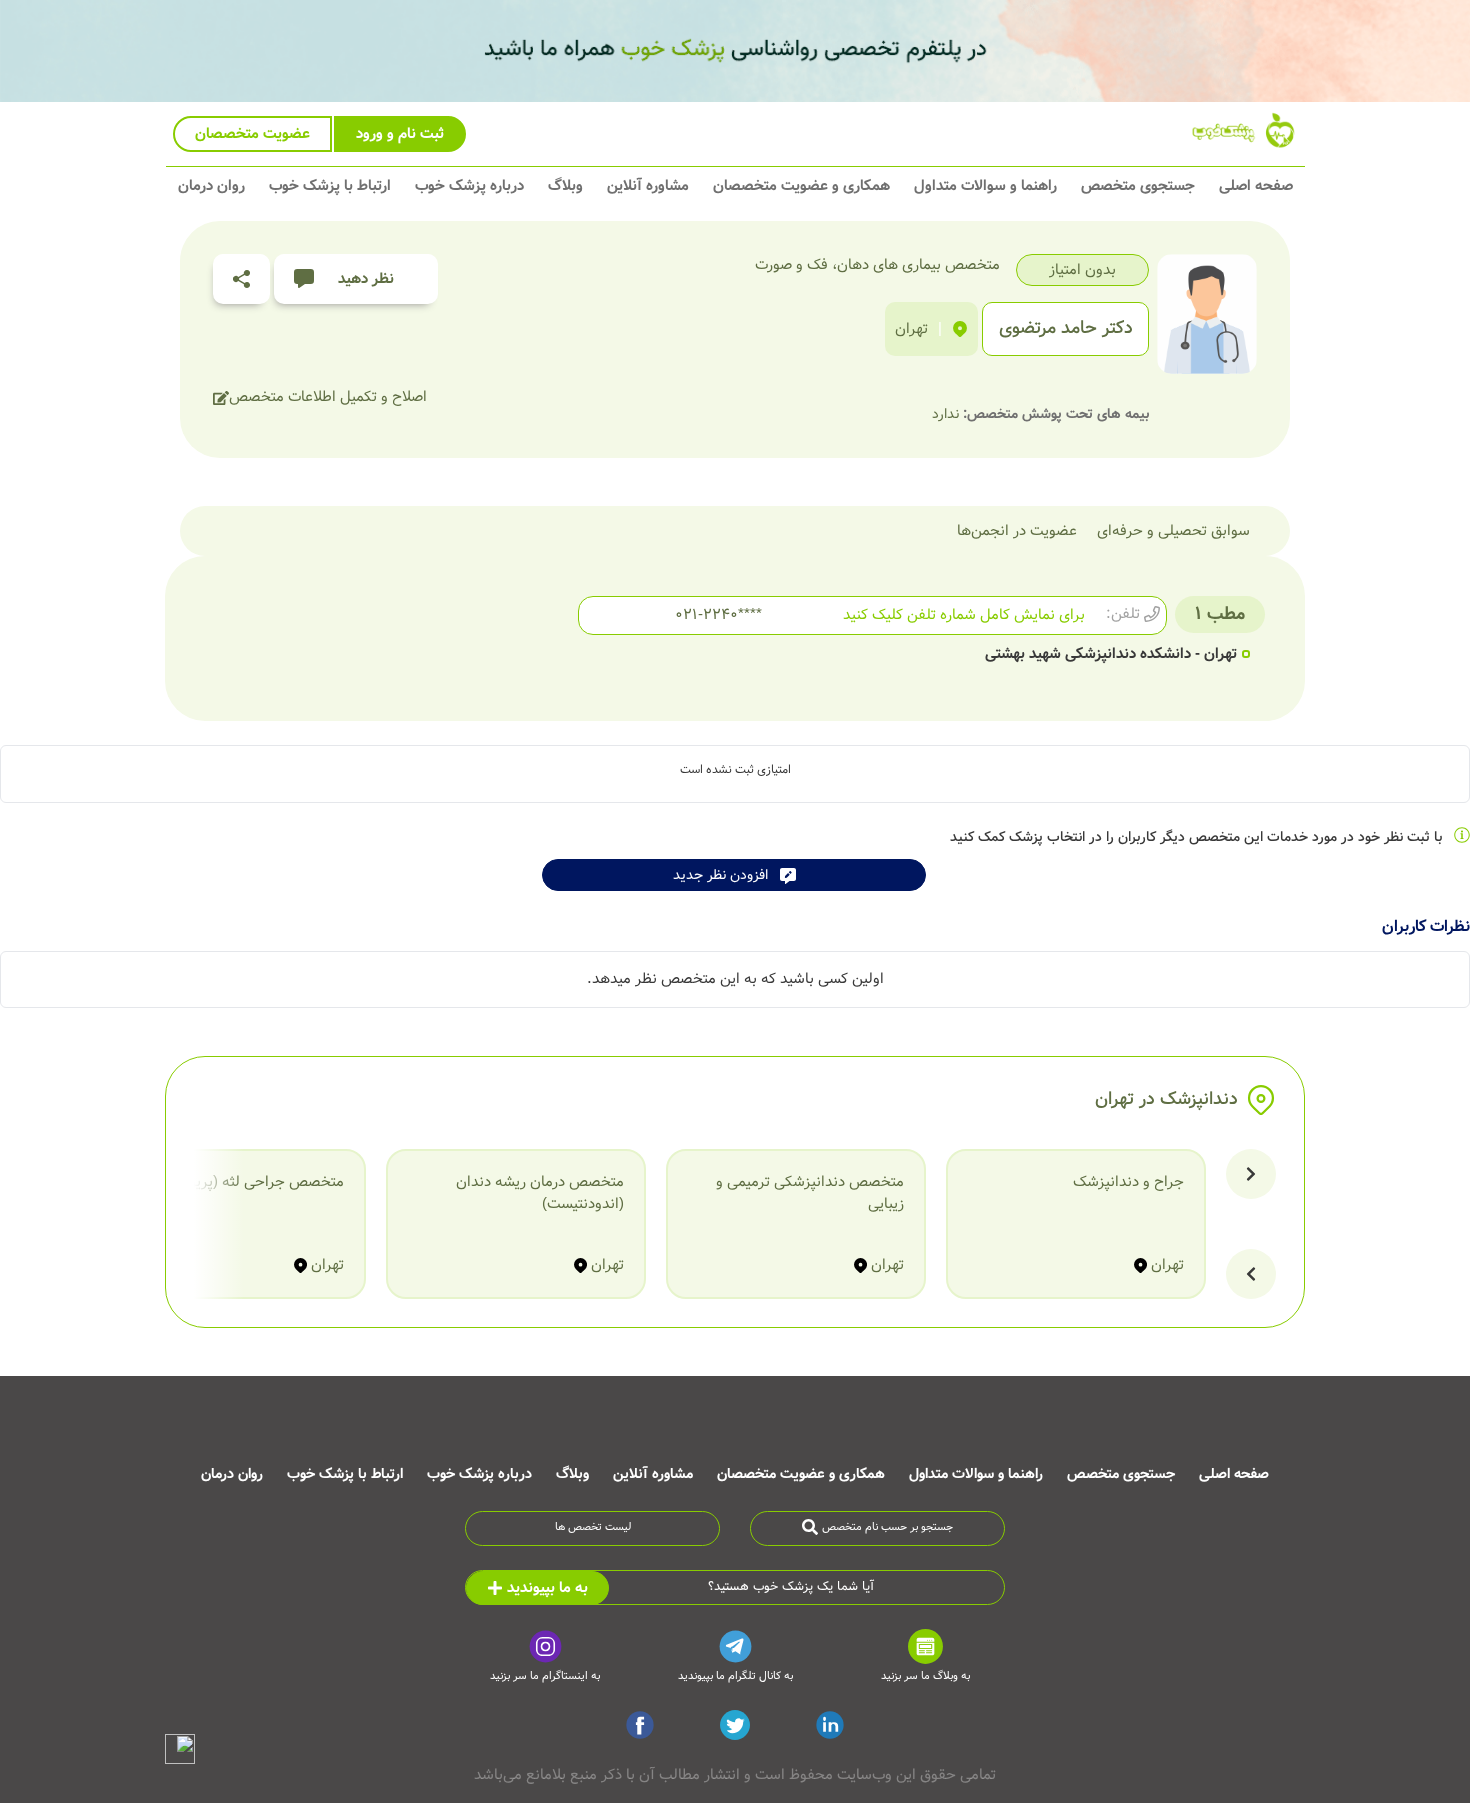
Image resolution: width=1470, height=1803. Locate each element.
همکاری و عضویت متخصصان (801, 186)
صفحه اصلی (1256, 186)
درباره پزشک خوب (469, 186)
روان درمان (211, 186)
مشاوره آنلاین (648, 186)
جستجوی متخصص (1138, 186)
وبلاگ (565, 186)
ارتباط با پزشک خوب (330, 186)
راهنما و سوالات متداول (985, 186)
